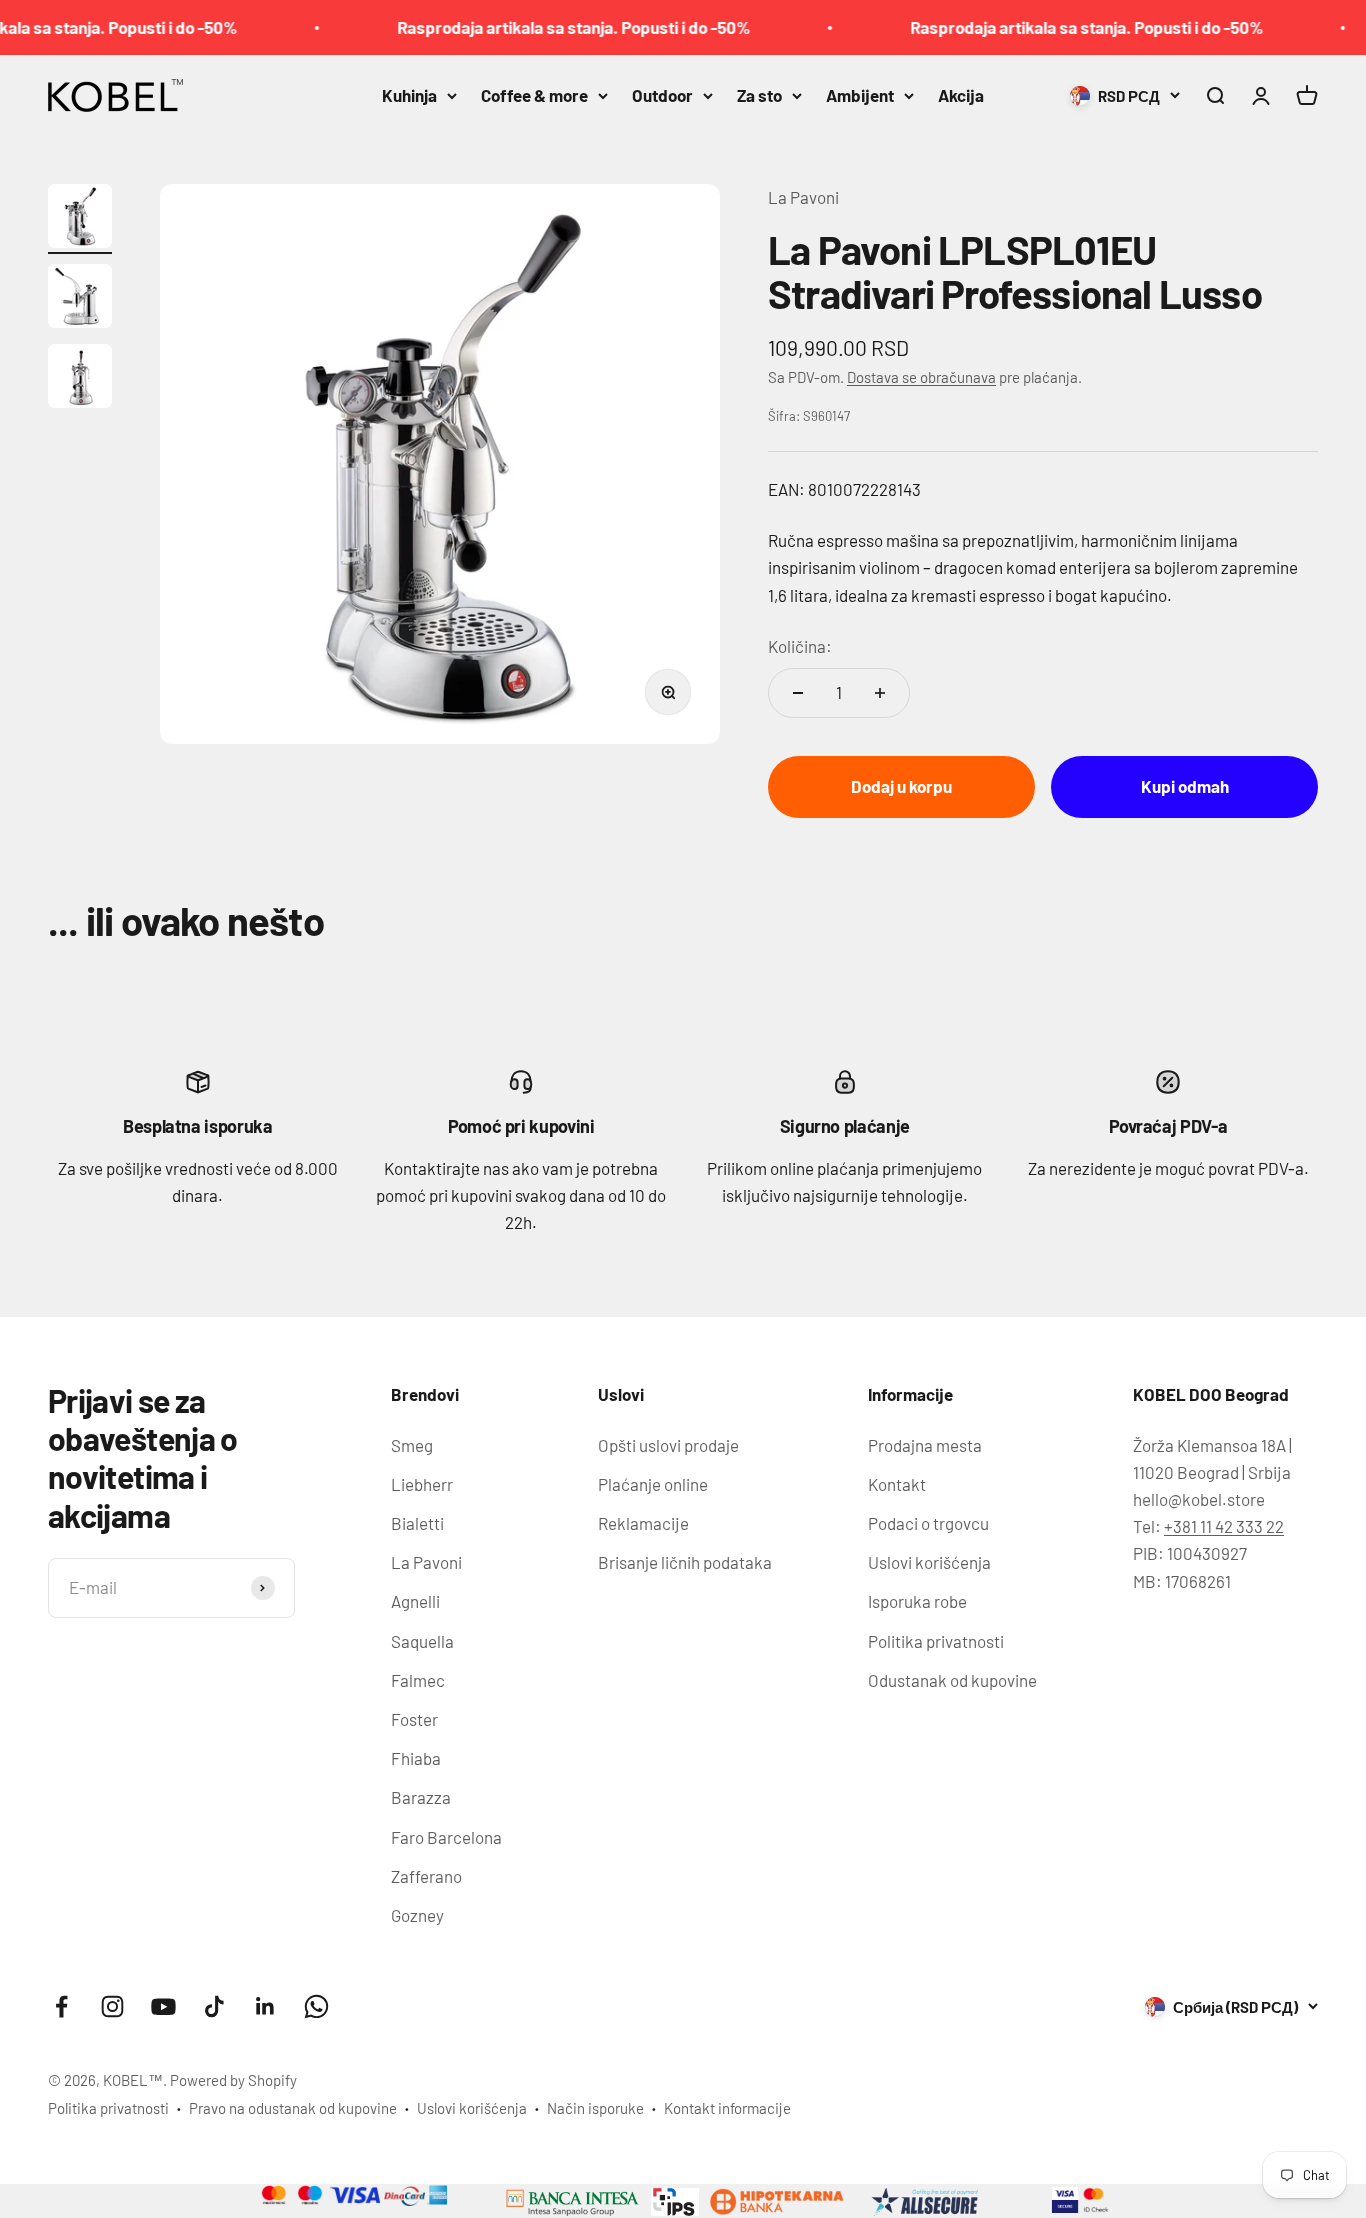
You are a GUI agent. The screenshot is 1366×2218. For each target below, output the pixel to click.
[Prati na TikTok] (214, 2006)
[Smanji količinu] (798, 693)
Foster (414, 1719)
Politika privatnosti (936, 1641)
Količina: (800, 646)
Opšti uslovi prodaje (668, 1445)
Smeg (412, 1445)
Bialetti (417, 1523)
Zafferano (426, 1876)
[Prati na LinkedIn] (265, 2006)
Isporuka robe (917, 1601)
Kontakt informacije (727, 2108)
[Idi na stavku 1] (80, 219)
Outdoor (662, 95)
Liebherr (422, 1484)
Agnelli (415, 1601)
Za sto (759, 95)
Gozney (417, 1915)
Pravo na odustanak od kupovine (293, 2108)
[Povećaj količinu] (880, 693)
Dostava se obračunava (921, 377)
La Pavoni (803, 197)
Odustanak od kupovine (952, 1680)
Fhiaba (416, 1758)
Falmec (418, 1680)
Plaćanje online (653, 1484)
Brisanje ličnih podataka (685, 1562)
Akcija (961, 95)
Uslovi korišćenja (929, 1562)
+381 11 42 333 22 (1224, 1526)
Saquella (422, 1641)
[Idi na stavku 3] (80, 379)
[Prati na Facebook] (61, 2006)
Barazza (421, 1797)
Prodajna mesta (925, 1445)
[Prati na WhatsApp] (316, 2006)
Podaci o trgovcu (928, 1523)
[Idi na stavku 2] (80, 299)
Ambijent (860, 95)
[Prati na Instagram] (112, 2006)
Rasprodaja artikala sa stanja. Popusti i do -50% (543, 27)
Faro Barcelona (446, 1837)
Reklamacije (643, 1523)
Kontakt (897, 1484)
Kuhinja (409, 95)
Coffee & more (534, 95)
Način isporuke (595, 2108)
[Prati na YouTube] (163, 2006)
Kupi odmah (1185, 786)
